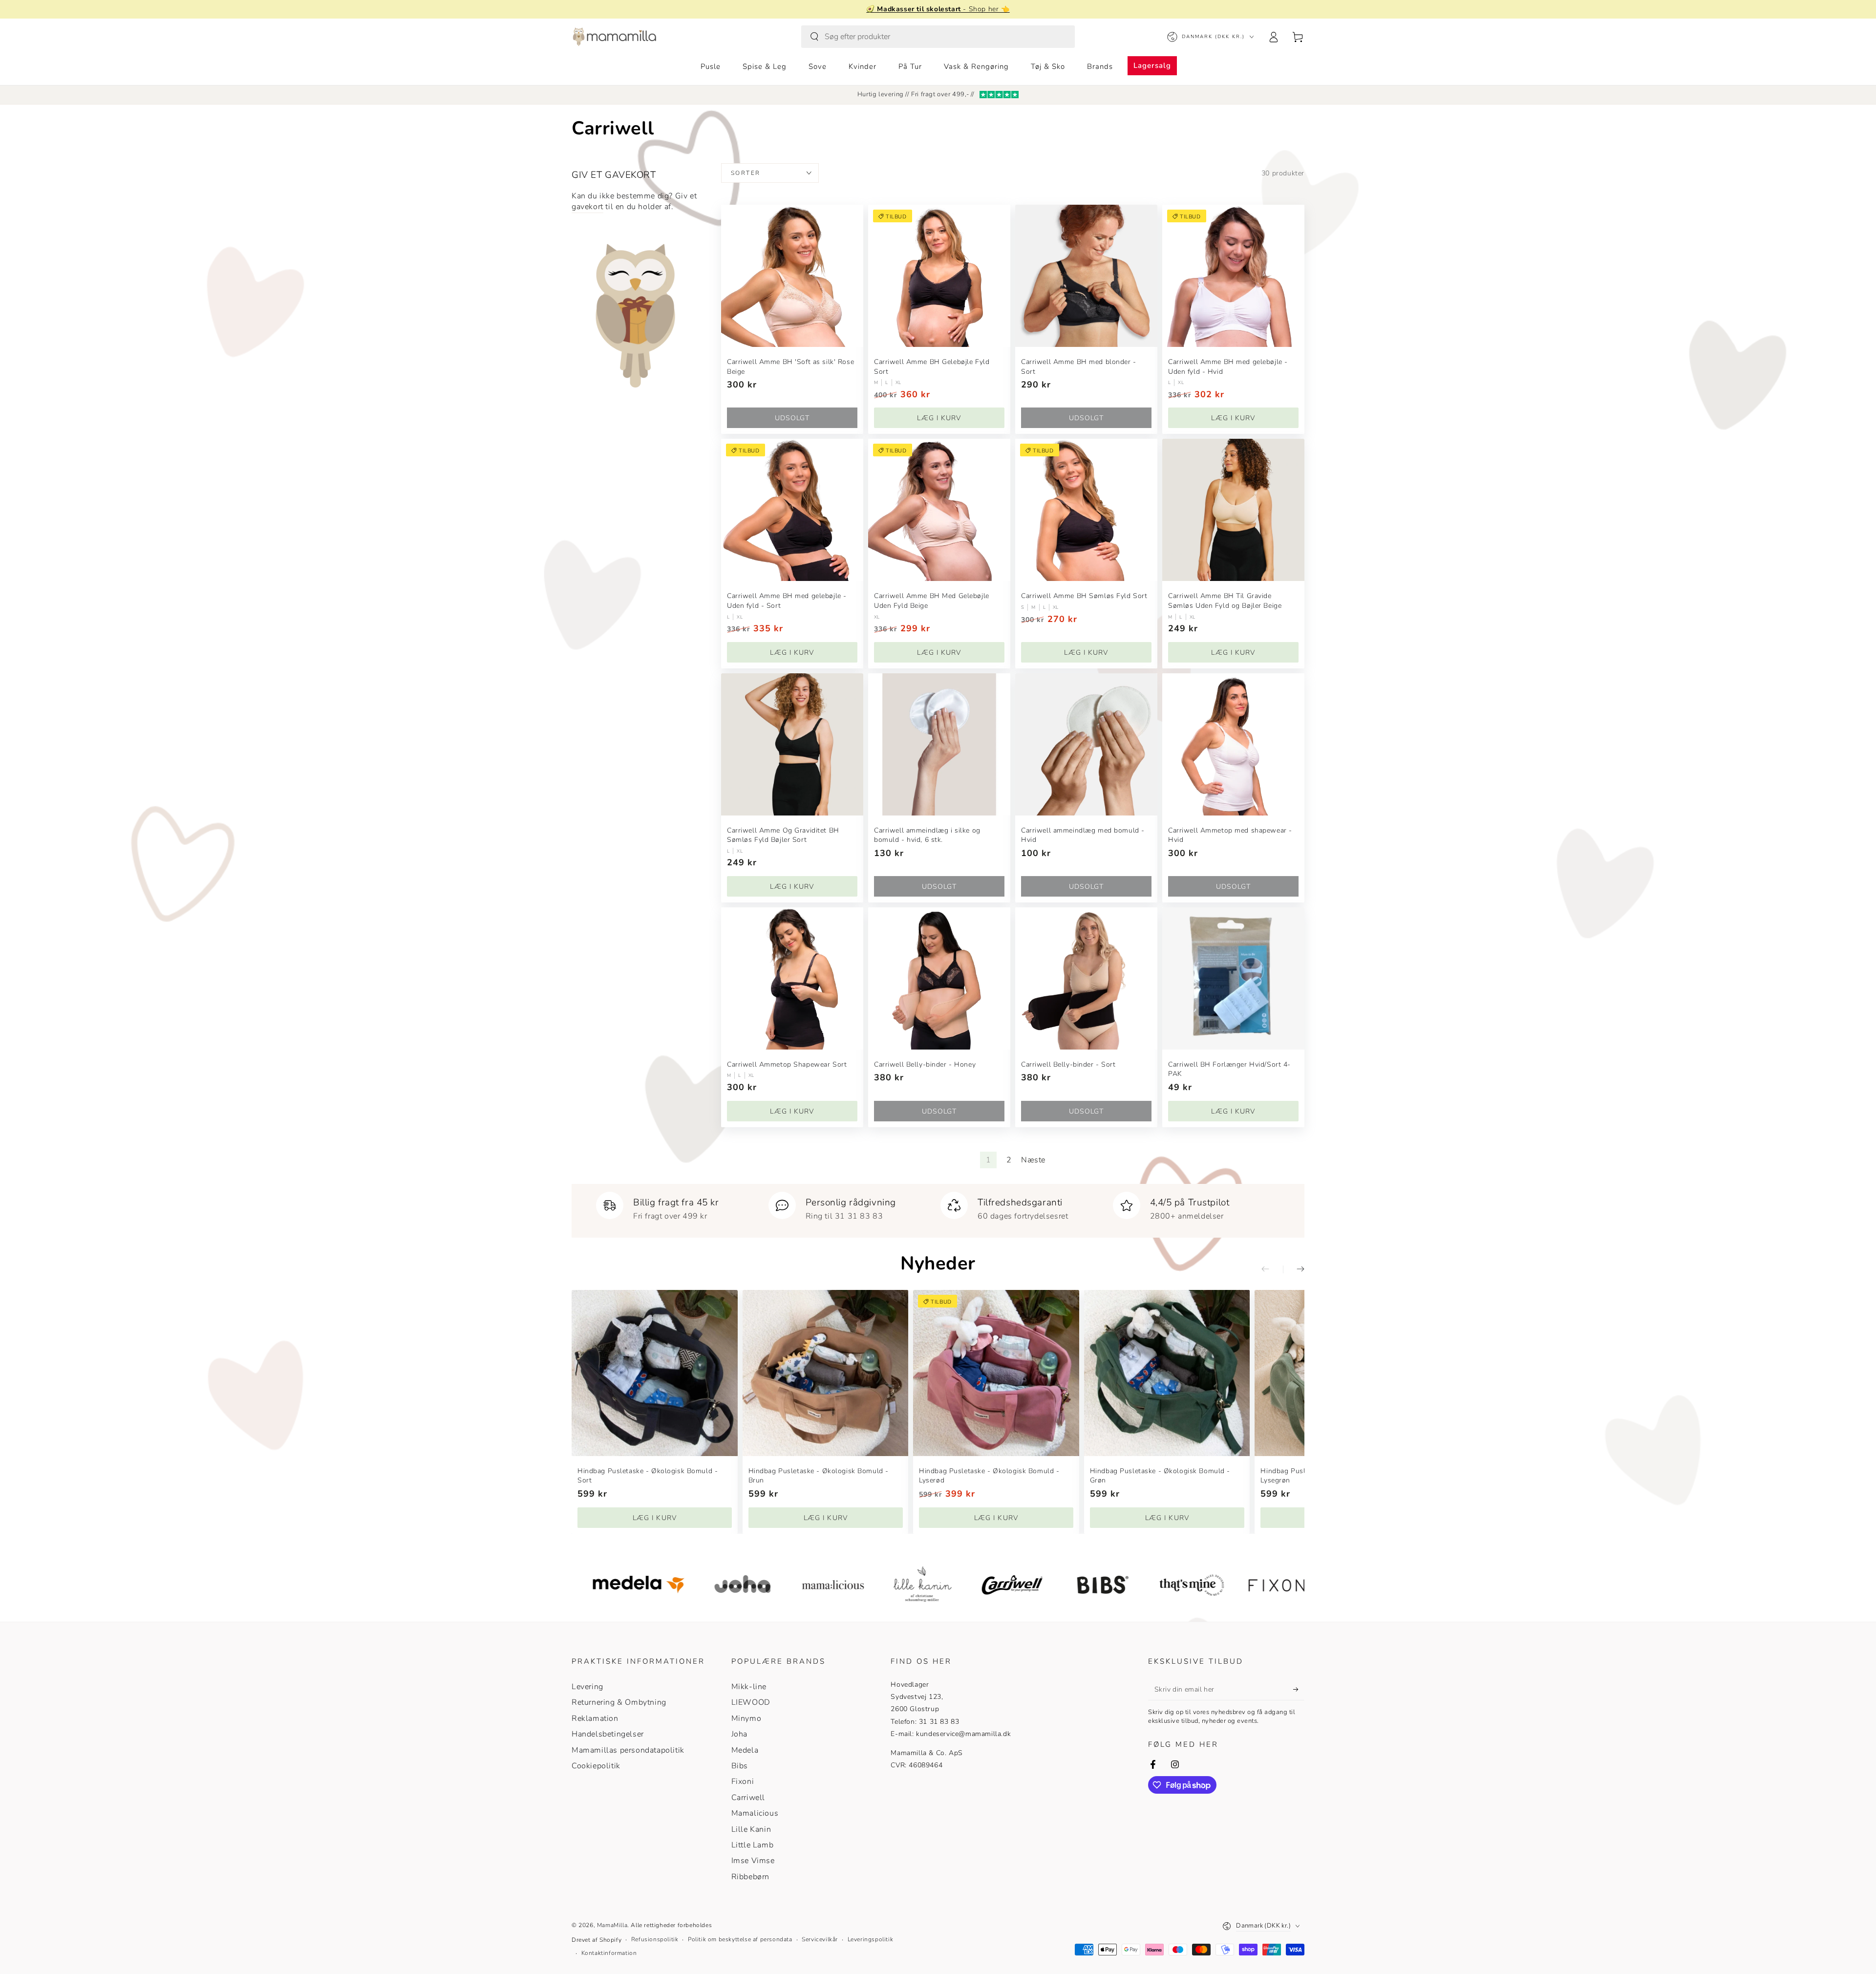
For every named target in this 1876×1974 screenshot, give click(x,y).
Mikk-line (749, 1687)
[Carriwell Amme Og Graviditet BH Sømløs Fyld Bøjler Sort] (792, 744)
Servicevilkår (820, 1939)
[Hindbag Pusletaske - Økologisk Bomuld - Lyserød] (996, 1373)
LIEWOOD (751, 1702)
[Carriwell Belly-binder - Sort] (1086, 978)
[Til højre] (1294, 1269)
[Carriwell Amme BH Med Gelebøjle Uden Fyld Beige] (939, 510)
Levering (587, 1687)
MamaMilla (612, 1925)
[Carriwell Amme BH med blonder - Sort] (1086, 276)
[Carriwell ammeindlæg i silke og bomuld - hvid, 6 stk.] (939, 744)
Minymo (746, 1718)
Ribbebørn (750, 1877)
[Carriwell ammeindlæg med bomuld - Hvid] (1086, 744)
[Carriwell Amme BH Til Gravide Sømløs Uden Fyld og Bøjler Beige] (1233, 510)
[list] (938, 1207)
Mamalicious (755, 1813)
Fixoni (743, 1781)
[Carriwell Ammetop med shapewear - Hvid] (1233, 744)
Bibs (740, 1766)
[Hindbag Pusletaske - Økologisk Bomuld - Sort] (655, 1373)
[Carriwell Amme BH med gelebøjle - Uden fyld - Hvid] (1233, 276)
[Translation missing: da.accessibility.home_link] (614, 37)
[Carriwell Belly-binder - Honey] (939, 978)
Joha (739, 1734)
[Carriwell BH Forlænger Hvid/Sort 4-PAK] (1233, 978)
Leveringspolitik (871, 1939)
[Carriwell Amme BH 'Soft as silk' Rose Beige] (792, 276)
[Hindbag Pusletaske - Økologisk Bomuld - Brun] (826, 1373)
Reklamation (595, 1718)
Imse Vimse (753, 1861)
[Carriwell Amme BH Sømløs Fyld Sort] (1086, 510)
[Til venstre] (1272, 1269)
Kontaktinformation (609, 1953)
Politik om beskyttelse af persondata (740, 1939)
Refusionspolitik (655, 1939)
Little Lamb (753, 1845)
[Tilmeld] (1299, 1689)
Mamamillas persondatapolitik (628, 1750)
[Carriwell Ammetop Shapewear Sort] (792, 978)
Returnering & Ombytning (619, 1702)
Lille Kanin (751, 1829)
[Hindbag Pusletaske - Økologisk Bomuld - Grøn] (1167, 1373)
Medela (745, 1750)
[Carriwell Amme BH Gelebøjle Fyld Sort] (939, 276)
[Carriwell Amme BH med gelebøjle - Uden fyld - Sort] (792, 510)
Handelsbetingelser (608, 1734)
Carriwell (748, 1798)
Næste (1033, 1160)
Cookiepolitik (596, 1766)
